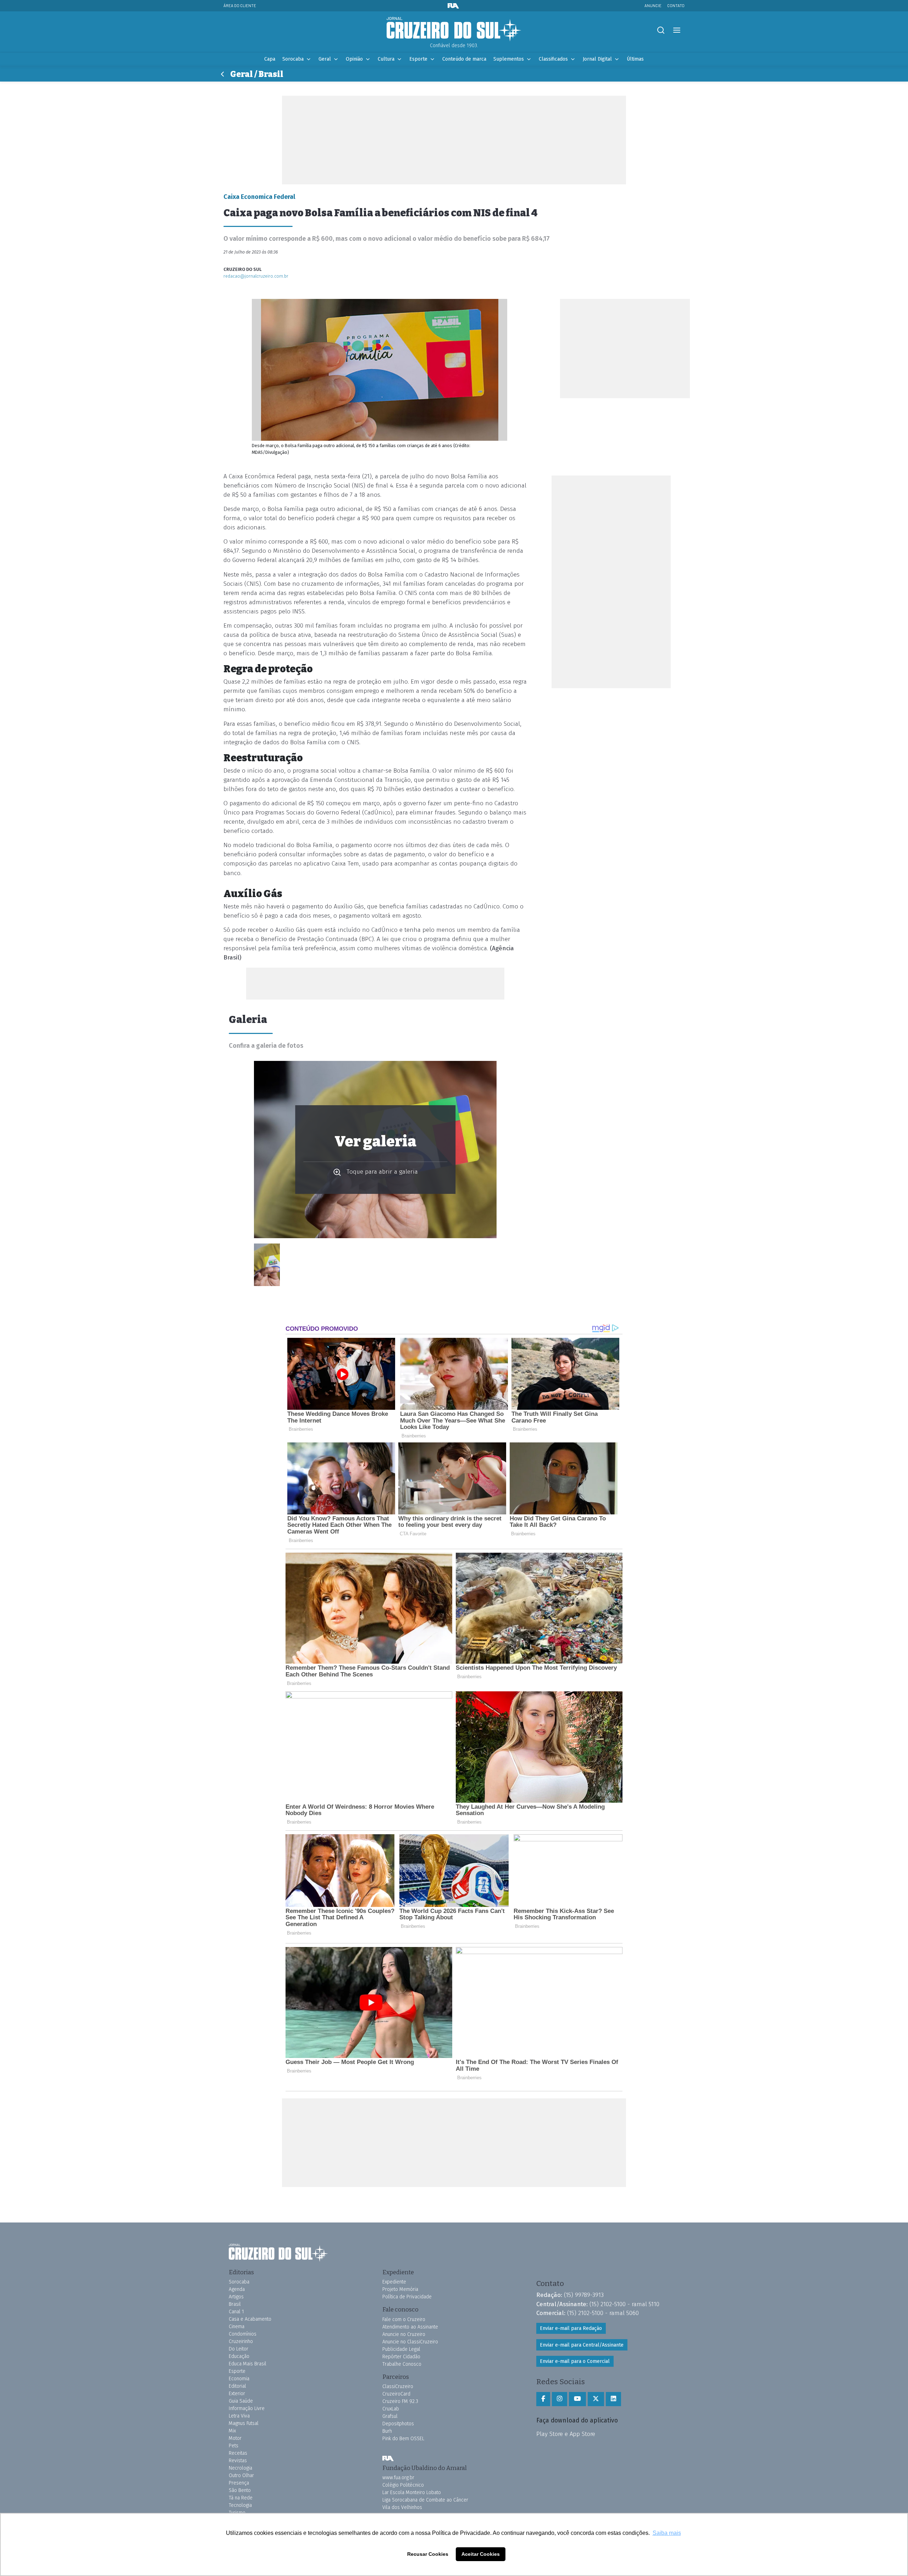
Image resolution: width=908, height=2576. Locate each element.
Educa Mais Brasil (248, 2364)
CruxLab (391, 2409)
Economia (239, 2379)
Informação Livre (247, 2408)
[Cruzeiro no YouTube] (577, 2399)
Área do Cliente (240, 5)
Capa (270, 59)
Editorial (237, 2386)
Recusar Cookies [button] (428, 2554)
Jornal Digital (597, 59)
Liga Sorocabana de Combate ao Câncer (425, 2500)
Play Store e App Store (566, 2434)
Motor (235, 2438)
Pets (234, 2446)
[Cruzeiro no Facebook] (543, 2399)
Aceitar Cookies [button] (481, 2554)
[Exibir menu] (677, 30)
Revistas (238, 2461)
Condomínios (243, 2334)
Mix (232, 2431)
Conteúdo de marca (464, 59)
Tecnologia (240, 2505)
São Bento (240, 2490)
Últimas (635, 59)
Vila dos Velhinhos (402, 2507)
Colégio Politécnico (403, 2485)
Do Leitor (239, 2349)
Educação (239, 2356)
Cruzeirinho (241, 2341)
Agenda (237, 2289)
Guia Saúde (241, 2401)
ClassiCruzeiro (398, 2386)
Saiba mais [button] (667, 2533)
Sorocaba (293, 59)
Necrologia (240, 2468)
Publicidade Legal (401, 2349)
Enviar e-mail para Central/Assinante (582, 2345)
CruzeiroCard (396, 2394)
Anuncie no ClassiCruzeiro (410, 2342)
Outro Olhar (241, 2475)
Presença (239, 2483)
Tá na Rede (241, 2498)
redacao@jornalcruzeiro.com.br (256, 276)
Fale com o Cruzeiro (404, 2319)
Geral (325, 59)
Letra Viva (239, 2416)
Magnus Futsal (244, 2423)
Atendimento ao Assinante (410, 2327)
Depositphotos (398, 2424)
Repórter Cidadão (401, 2357)
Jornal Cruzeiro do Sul (454, 29)
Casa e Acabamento (250, 2319)
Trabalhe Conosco (402, 2364)
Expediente (394, 2282)
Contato (676, 5)
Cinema (237, 2327)
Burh (387, 2431)
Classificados (553, 59)
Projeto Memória (400, 2289)
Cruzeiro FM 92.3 (400, 2401)
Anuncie (653, 5)
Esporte (418, 59)
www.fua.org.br (398, 2478)
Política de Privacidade (407, 2297)
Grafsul (390, 2416)
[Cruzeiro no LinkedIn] (613, 2399)
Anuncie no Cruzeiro (404, 2334)
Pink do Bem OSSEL (403, 2439)
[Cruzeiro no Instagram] (560, 2399)
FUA (388, 2459)
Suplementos (509, 59)
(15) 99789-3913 (584, 2295)
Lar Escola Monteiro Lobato (412, 2492)
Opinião (354, 59)
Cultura (386, 59)
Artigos (236, 2297)
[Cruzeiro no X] (596, 2399)
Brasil (235, 2304)
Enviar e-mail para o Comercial (575, 2361)
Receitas (238, 2453)
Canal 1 (236, 2312)
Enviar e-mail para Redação (571, 2328)
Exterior (237, 2394)
